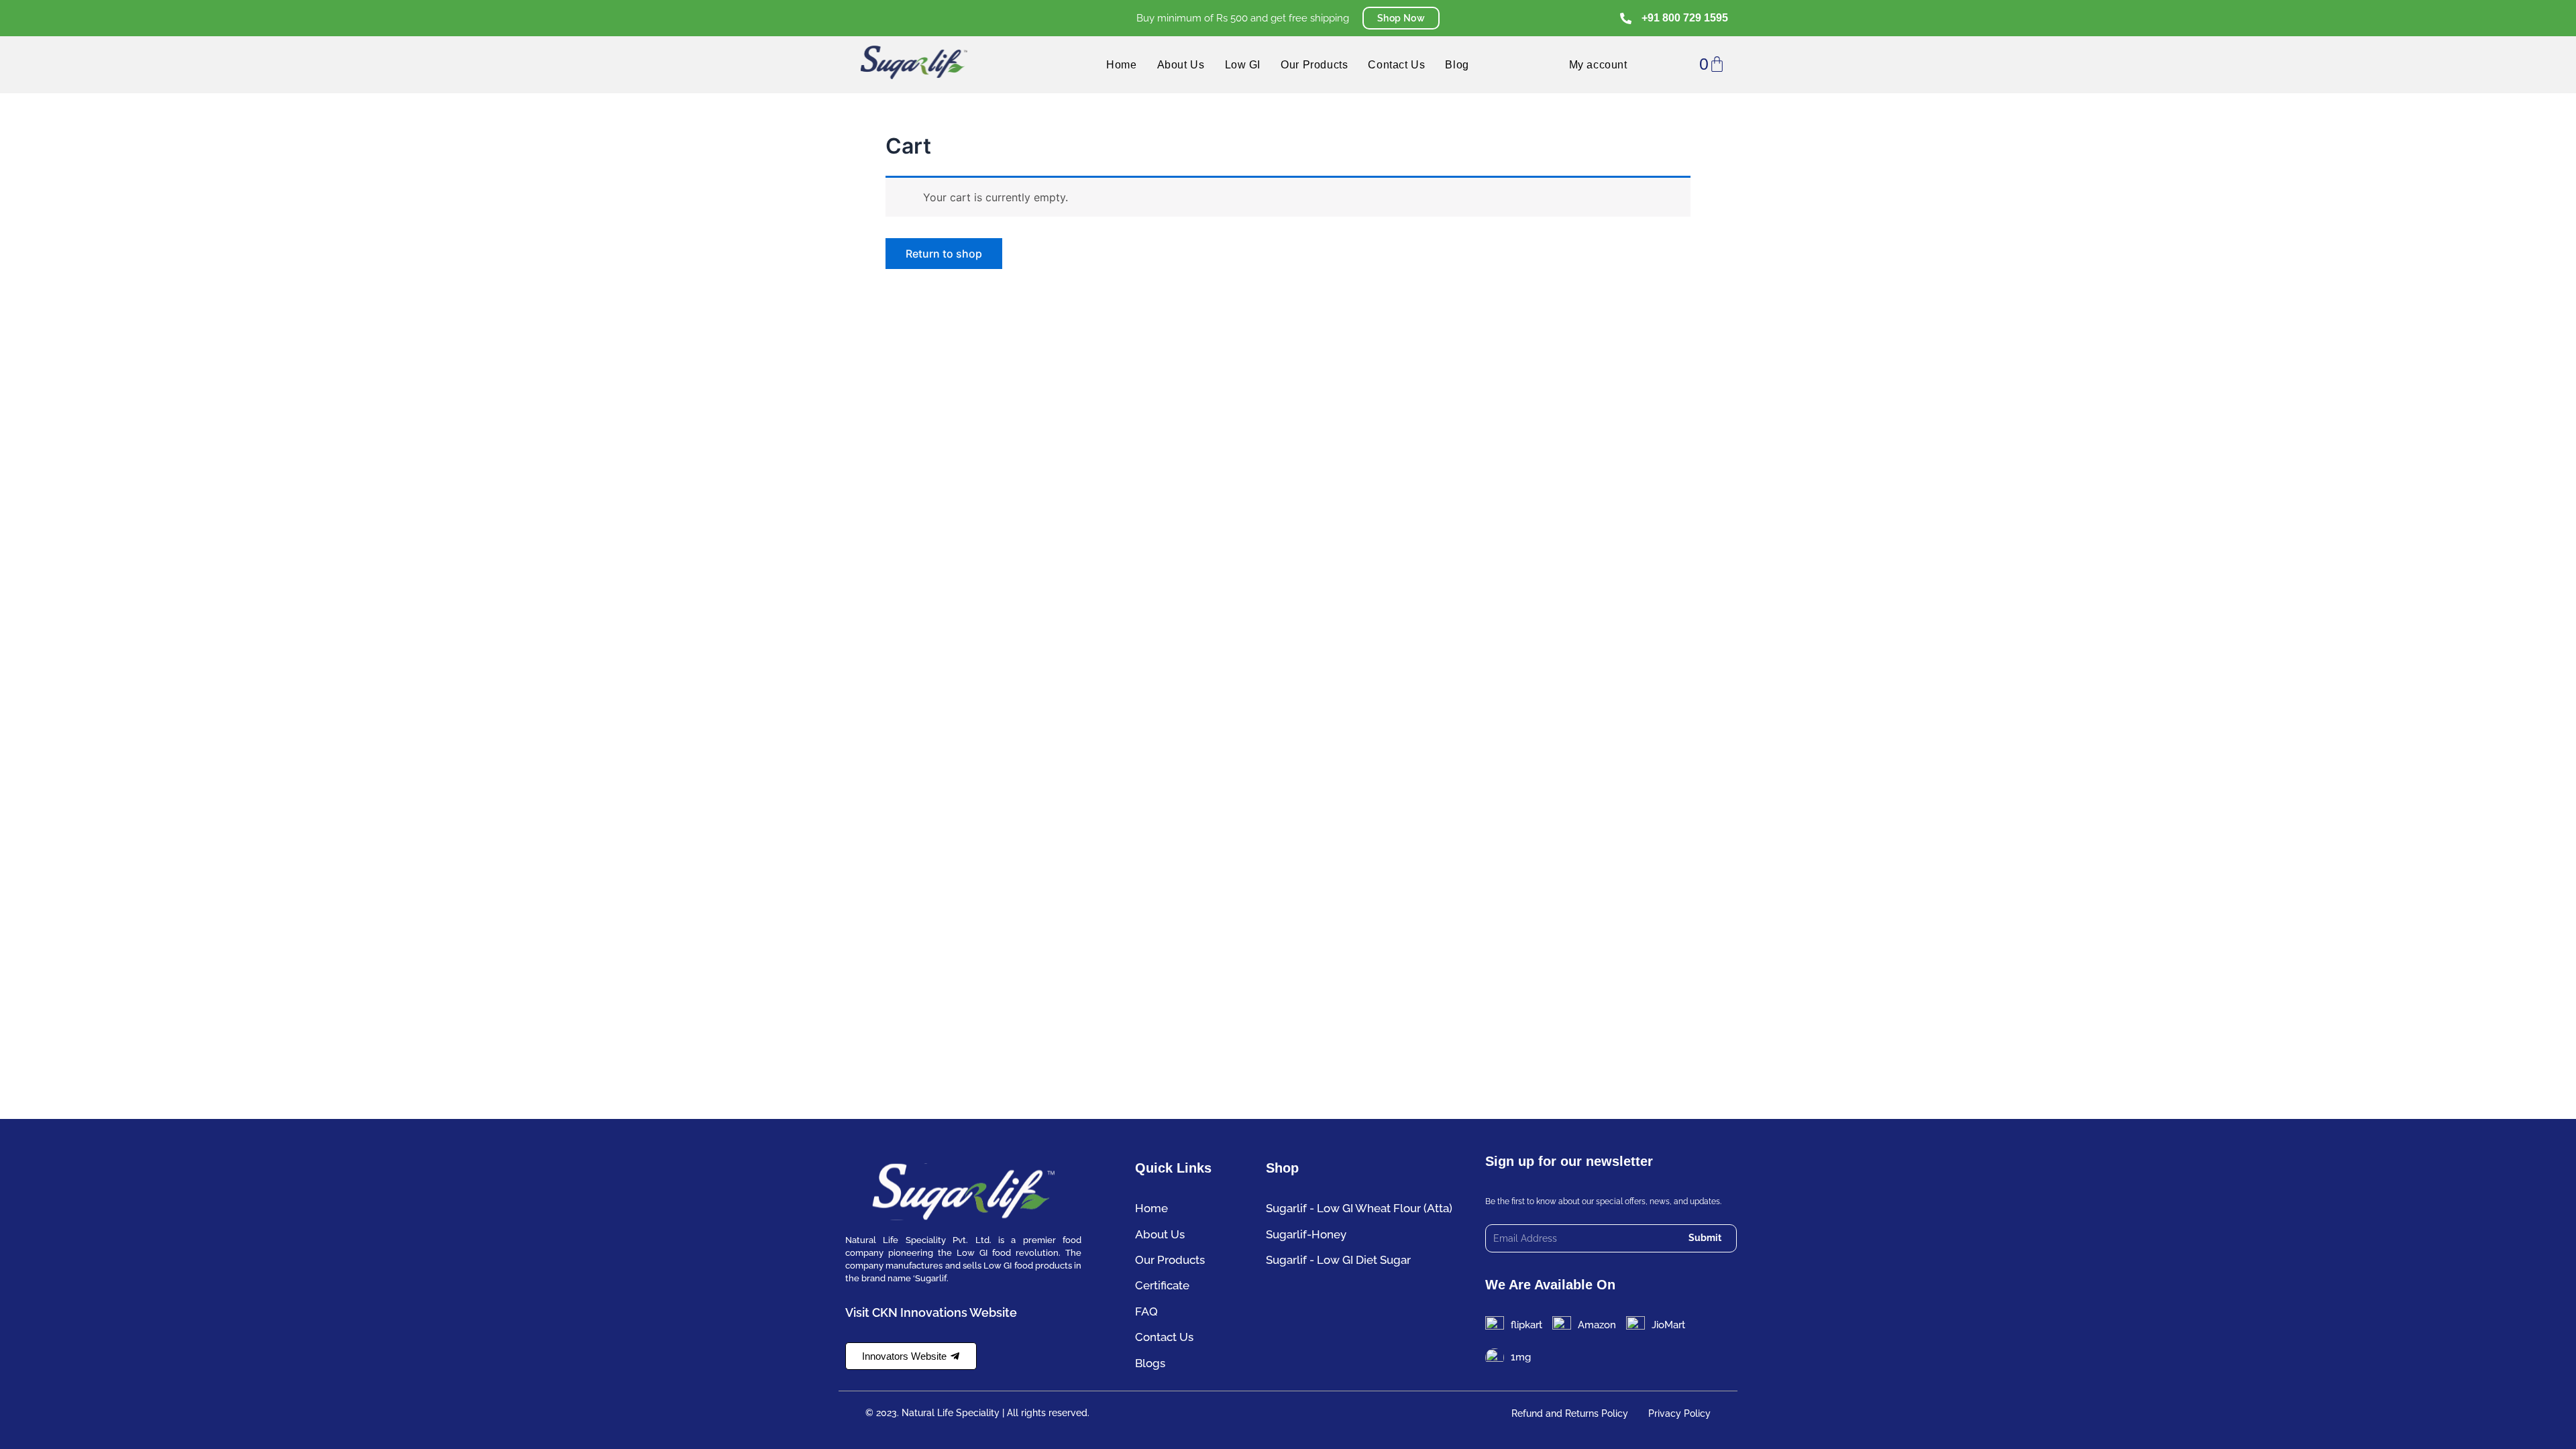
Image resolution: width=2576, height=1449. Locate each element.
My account (1598, 65)
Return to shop (944, 254)
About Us (1181, 65)
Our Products (1314, 65)
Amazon (1597, 1325)
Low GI (1243, 65)
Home (1121, 65)
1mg (1521, 1357)
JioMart (1668, 1325)
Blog (1457, 65)
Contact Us (1396, 65)
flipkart (1526, 1325)
